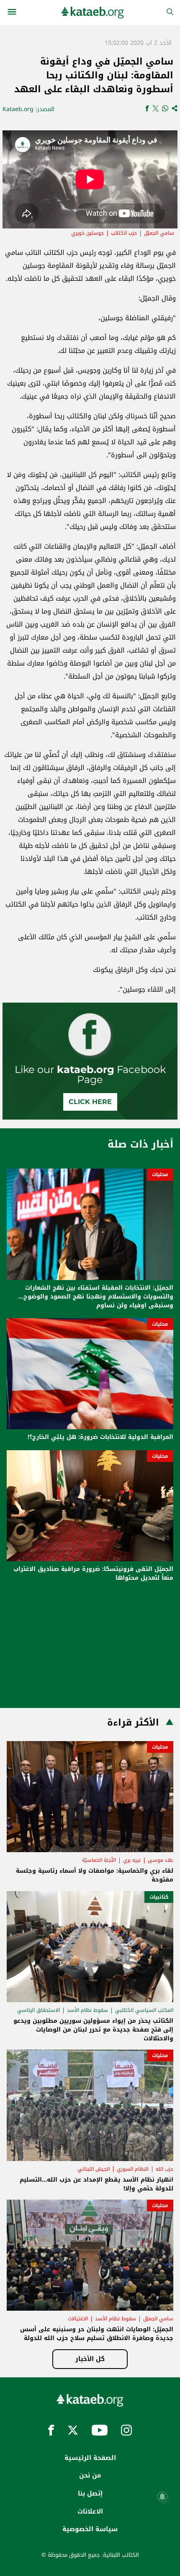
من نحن (90, 2475)
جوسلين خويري (87, 233)
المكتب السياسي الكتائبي (144, 2010)
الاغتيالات (78, 2319)
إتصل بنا (90, 2493)
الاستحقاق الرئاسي (39, 2010)
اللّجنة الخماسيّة (99, 1860)
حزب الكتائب (124, 233)
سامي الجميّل (159, 233)
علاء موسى (161, 1860)
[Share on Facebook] (147, 109)
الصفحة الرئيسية (90, 2458)
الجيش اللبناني (94, 2169)
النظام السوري (133, 2169)
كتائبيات (159, 1897)
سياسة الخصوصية (90, 2529)
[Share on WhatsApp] (165, 109)
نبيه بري (132, 1860)
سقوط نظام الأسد (87, 2010)
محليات (160, 1174)
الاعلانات (90, 2511)
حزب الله (165, 2169)
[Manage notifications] (162, 2497)
